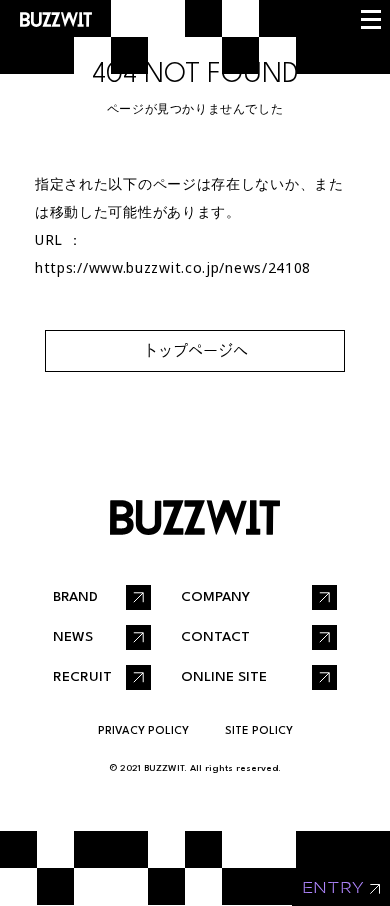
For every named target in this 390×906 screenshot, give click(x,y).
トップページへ (195, 350)
